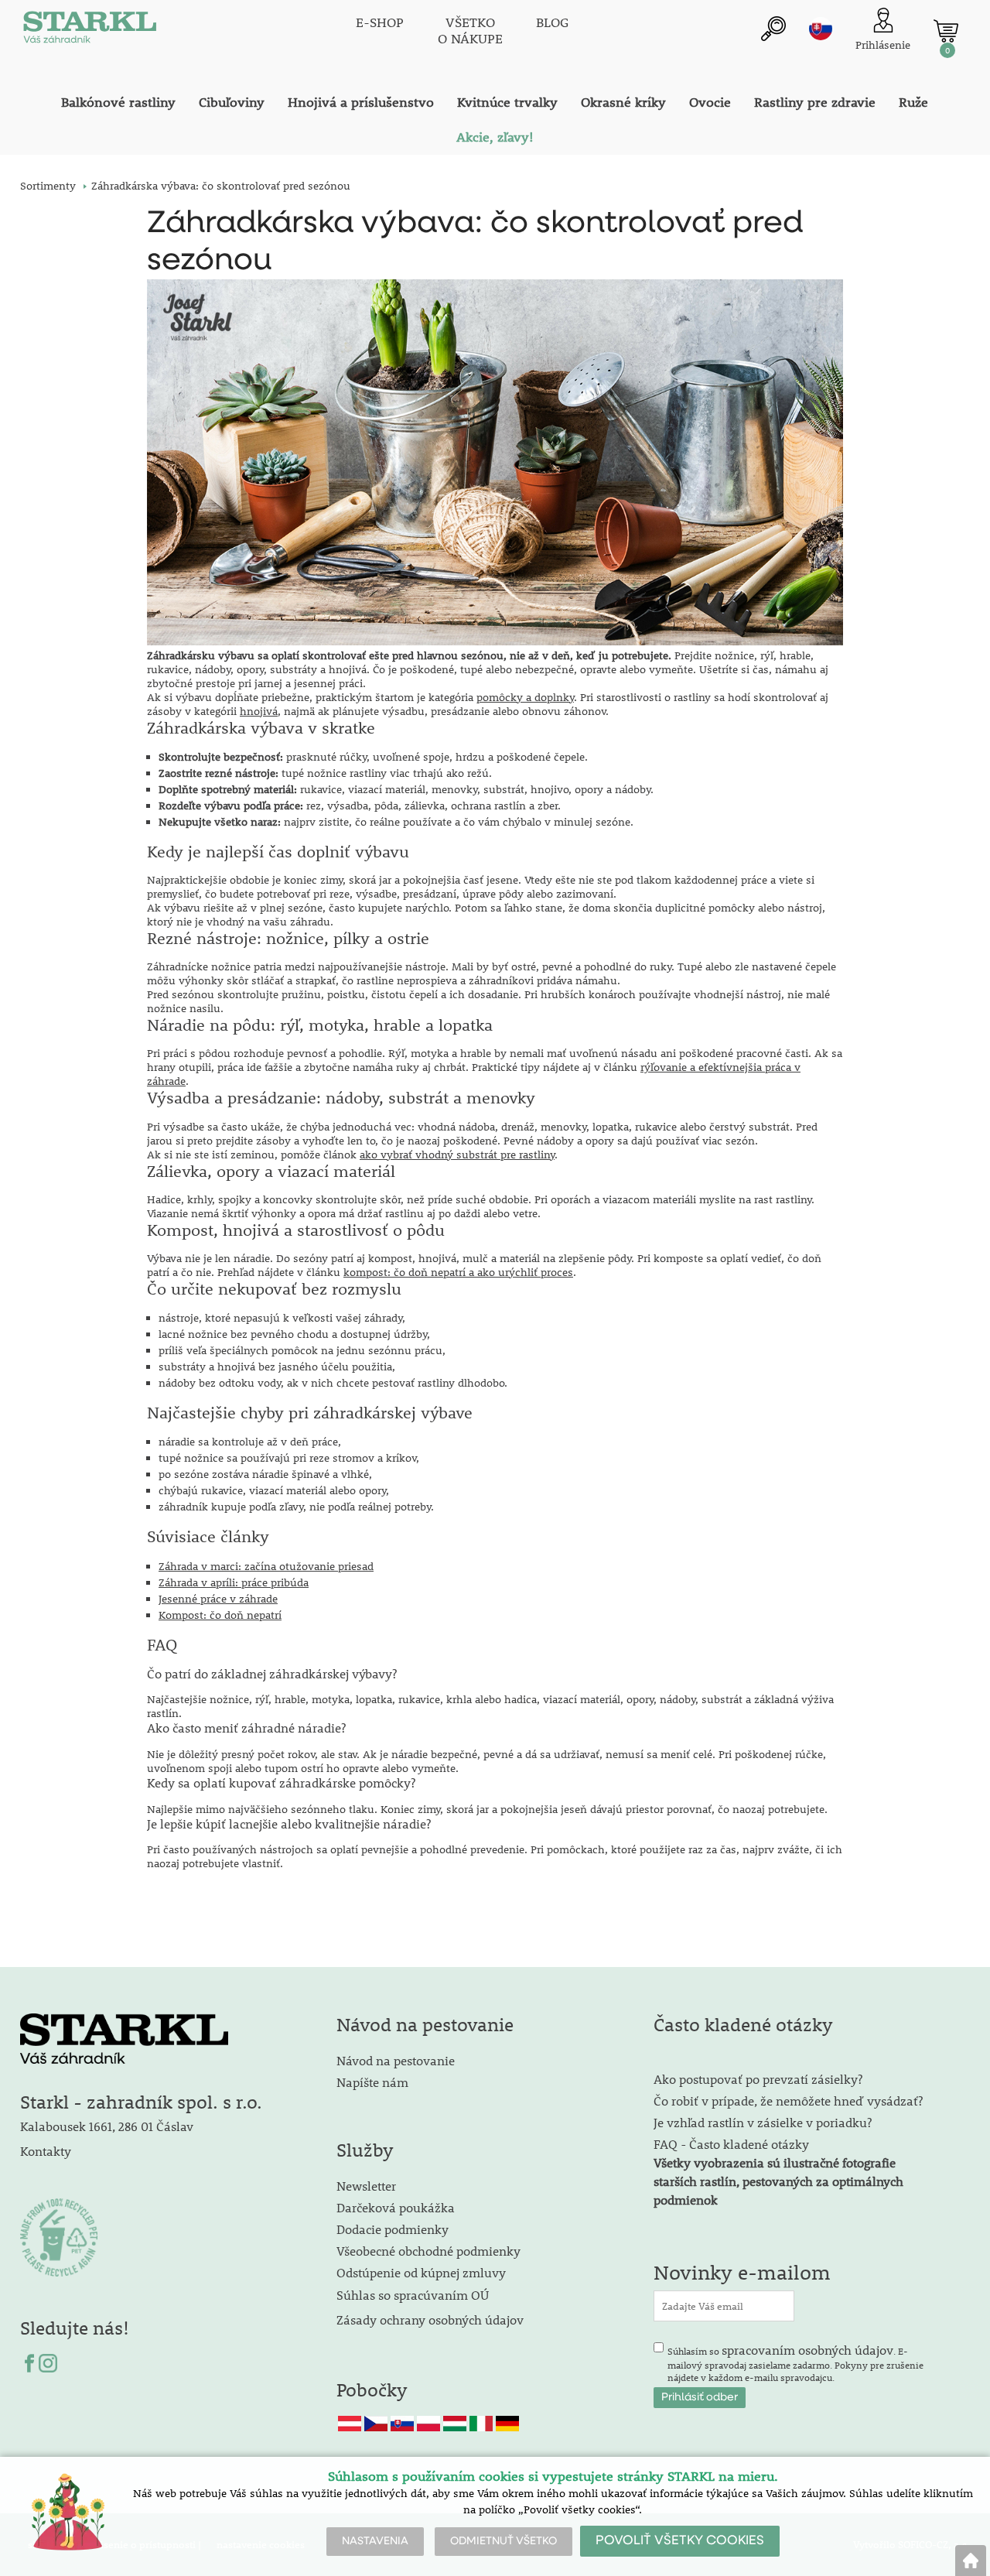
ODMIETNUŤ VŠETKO (504, 2541)
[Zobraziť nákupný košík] (946, 31)
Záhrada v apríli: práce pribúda (234, 1582)
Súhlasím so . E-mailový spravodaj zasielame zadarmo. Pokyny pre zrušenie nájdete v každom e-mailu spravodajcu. (795, 2362)
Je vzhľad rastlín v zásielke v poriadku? (763, 2122)
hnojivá (259, 711)
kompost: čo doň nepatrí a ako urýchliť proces (458, 1272)
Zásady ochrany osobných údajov (432, 2319)
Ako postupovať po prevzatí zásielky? (758, 2079)
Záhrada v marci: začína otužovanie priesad (266, 1566)
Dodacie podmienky (393, 2229)
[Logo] (90, 31)
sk (821, 29)
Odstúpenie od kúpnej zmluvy (421, 2272)
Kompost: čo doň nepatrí (220, 1615)
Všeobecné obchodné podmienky (428, 2251)
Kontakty (46, 2151)
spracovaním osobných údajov (807, 2350)
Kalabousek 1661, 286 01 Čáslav (107, 2126)
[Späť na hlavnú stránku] (971, 2561)
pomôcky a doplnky (525, 697)
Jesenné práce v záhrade (218, 1599)
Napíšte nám (372, 2082)
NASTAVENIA (375, 2541)
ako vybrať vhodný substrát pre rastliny (457, 1155)
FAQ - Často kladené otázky (731, 2144)
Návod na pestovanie (396, 2060)
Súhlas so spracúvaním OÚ (413, 2295)
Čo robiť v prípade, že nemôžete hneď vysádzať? (788, 2100)
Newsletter (366, 2186)
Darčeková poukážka (396, 2207)
